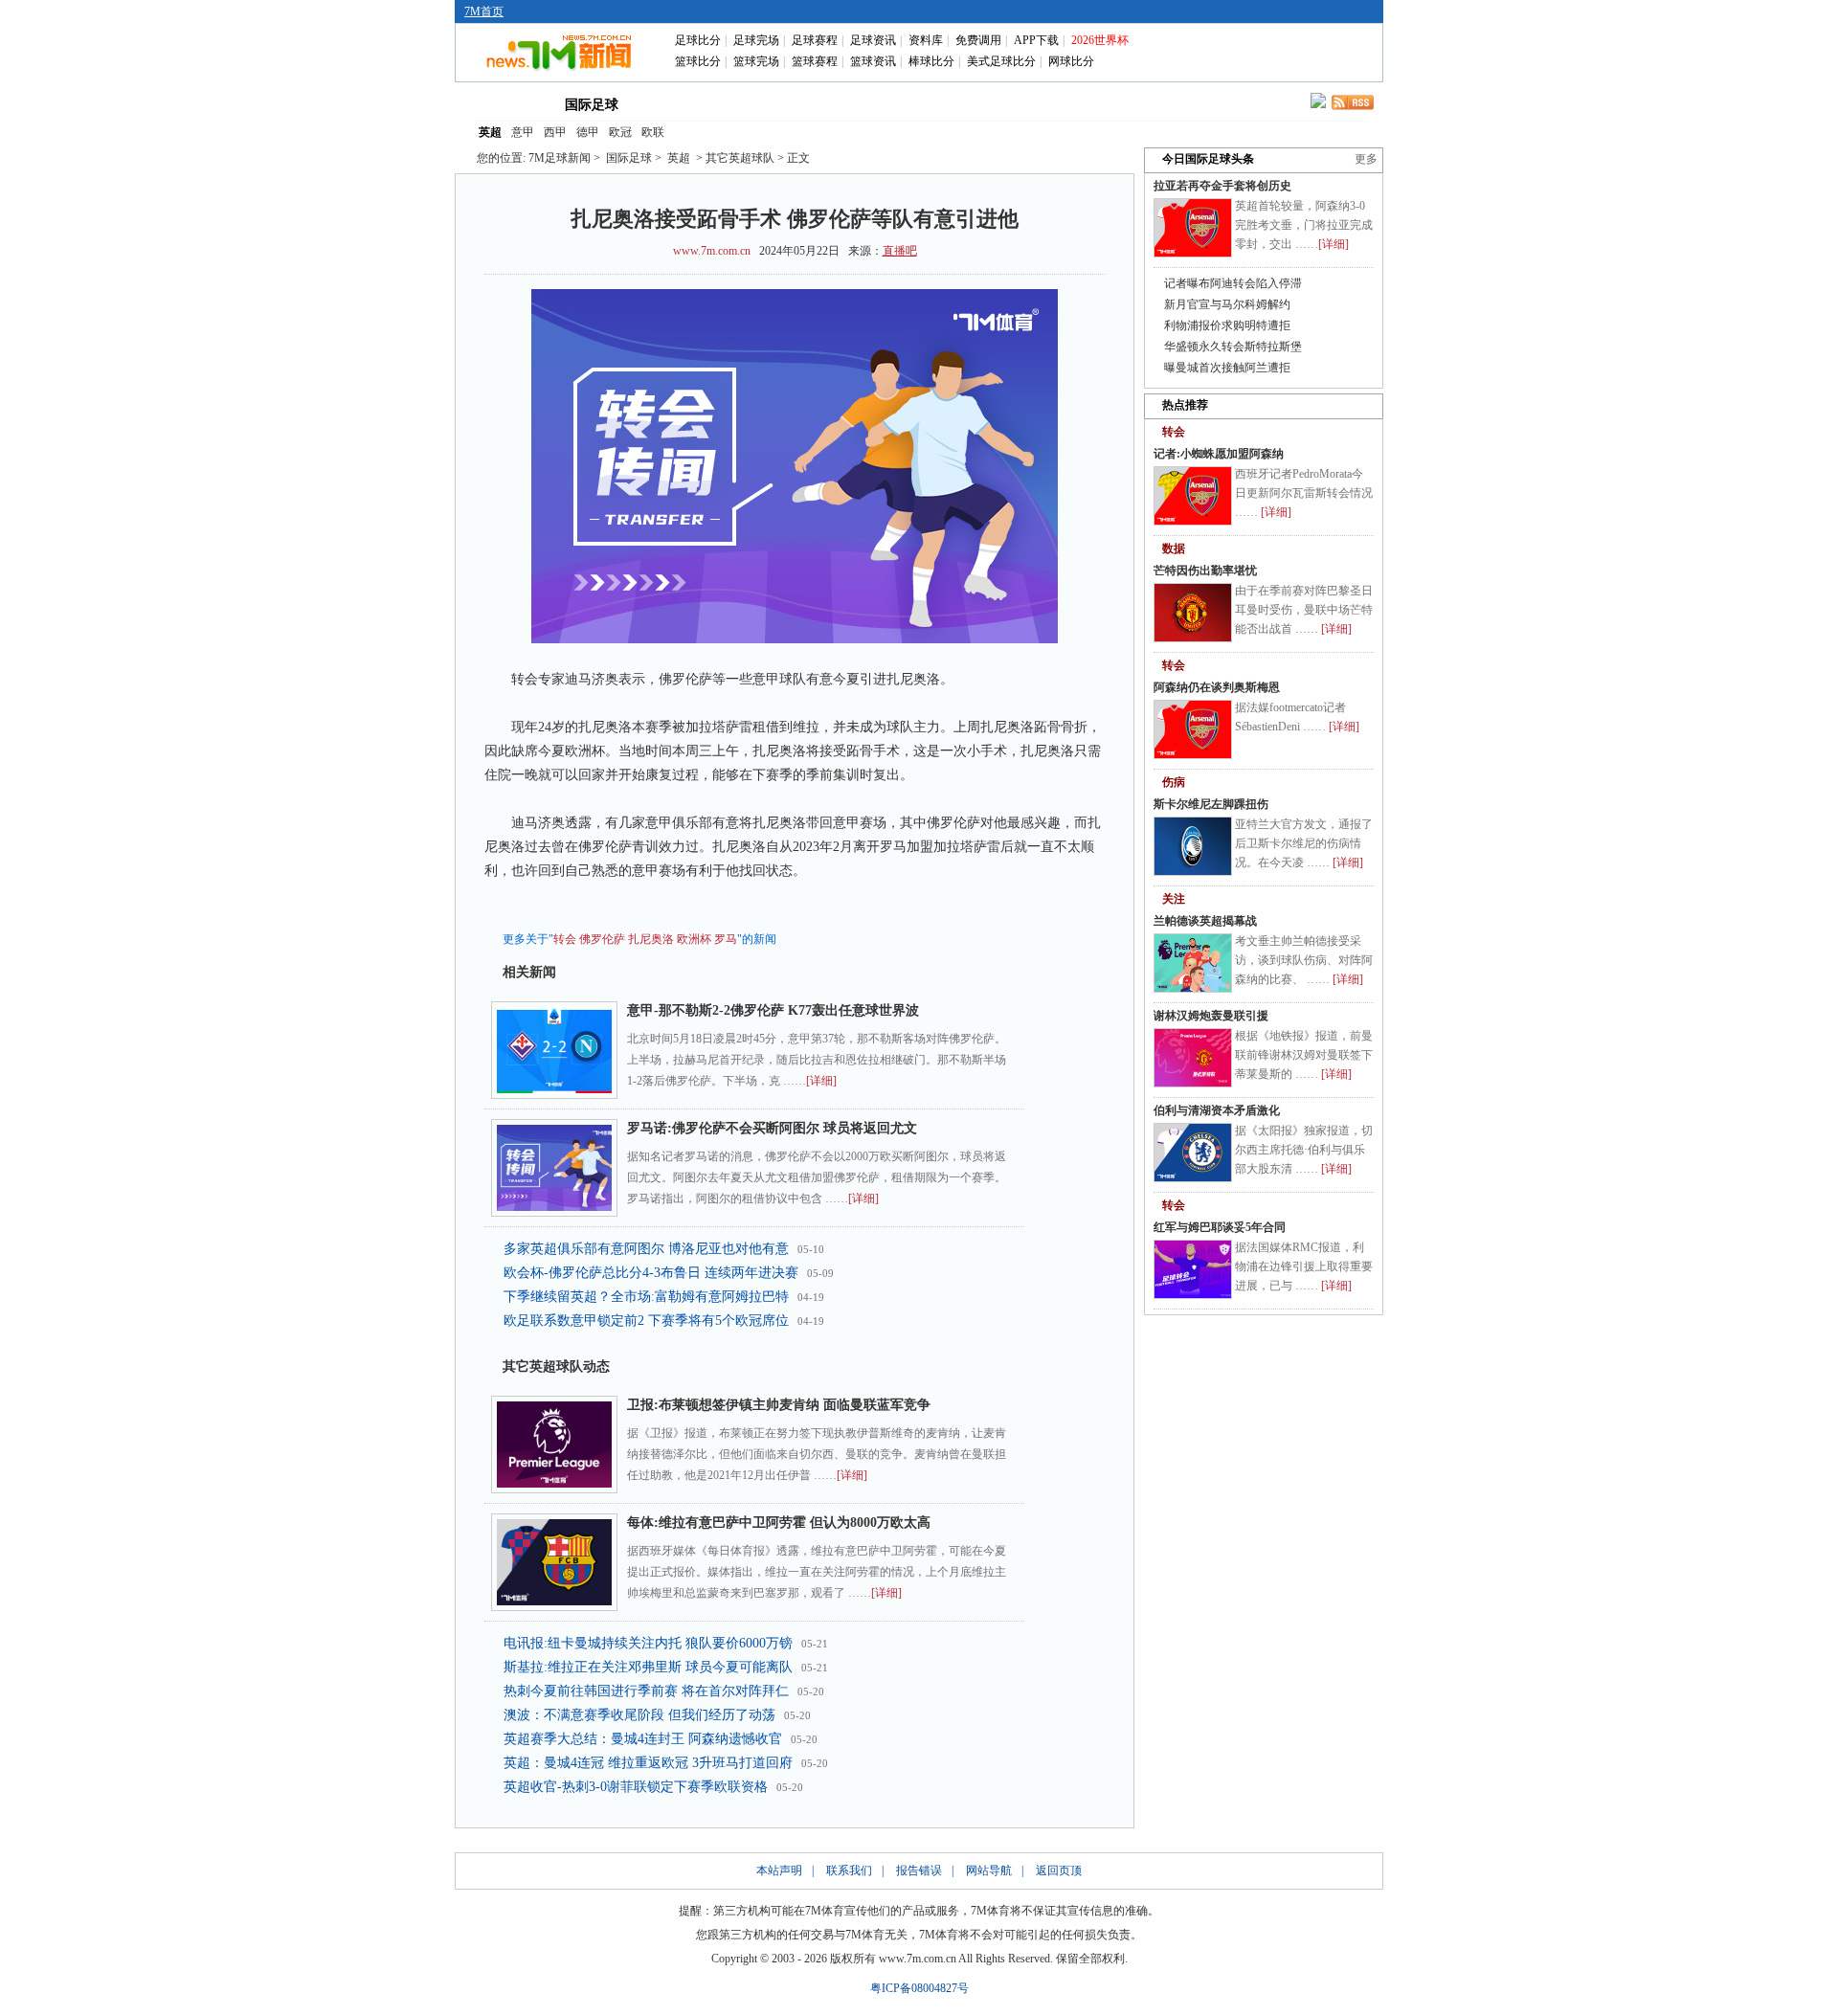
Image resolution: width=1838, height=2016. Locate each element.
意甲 (523, 132)
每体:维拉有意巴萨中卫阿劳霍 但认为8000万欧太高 (779, 1523)
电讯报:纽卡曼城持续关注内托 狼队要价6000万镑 (648, 1643)
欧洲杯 (694, 939)
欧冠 (620, 132)
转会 (565, 939)
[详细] (821, 1081)
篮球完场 (756, 61)
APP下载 (1036, 40)
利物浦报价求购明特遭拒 (1227, 325)
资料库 (926, 40)
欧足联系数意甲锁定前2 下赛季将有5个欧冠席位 (646, 1321)
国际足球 (592, 105)
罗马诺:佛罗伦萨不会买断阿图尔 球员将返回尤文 (772, 1128)
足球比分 (698, 40)
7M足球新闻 (560, 158)
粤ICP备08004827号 (919, 1988)
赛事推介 (1007, 103)
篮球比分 (698, 61)
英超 (490, 132)
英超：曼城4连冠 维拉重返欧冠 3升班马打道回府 (648, 1763)
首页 (505, 103)
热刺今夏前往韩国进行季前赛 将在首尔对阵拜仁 (646, 1691)
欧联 (653, 132)
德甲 (588, 132)
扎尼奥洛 (651, 939)
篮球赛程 (815, 61)
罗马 (726, 939)
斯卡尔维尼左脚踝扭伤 (1211, 804)
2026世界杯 (1100, 40)
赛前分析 (842, 103)
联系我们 (849, 1870)
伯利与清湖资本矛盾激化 (1217, 1110)
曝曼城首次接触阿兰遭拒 (1227, 368)
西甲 (555, 132)
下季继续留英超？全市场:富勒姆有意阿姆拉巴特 (646, 1297)
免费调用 (978, 40)
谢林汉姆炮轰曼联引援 (1211, 1016)
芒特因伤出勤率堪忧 (1205, 571)
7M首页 (484, 11)
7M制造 (925, 103)
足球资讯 (873, 40)
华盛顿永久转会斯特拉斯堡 (1233, 347)
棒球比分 (931, 61)
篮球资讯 (873, 61)
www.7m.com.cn (712, 251)
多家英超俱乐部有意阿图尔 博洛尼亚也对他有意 (646, 1249)
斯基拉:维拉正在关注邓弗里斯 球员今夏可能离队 (648, 1667)
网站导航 (989, 1870)
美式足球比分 (1001, 61)
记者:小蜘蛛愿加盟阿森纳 (1219, 454)
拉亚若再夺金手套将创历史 (1222, 186)
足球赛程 (815, 40)
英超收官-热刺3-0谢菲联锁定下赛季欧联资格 (636, 1787)
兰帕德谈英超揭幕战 (1205, 921)
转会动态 (760, 103)
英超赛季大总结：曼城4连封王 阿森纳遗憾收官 (643, 1739)
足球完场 (756, 40)
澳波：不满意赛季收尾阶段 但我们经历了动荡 (639, 1715)
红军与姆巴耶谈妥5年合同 (1220, 1227)
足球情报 (1089, 103)
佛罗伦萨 (602, 939)
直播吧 (900, 251)
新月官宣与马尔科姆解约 (1227, 304)
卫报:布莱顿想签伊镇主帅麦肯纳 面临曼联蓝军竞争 (779, 1405)
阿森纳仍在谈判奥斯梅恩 (1217, 687)
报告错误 (919, 1870)
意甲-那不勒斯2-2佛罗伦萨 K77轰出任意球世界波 (773, 1010)
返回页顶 (1059, 1870)
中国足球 (678, 103)
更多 (1366, 159)
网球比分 (1071, 61)
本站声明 (779, 1870)
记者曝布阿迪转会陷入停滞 (1233, 283)
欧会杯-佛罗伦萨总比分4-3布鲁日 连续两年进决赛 (651, 1273)
